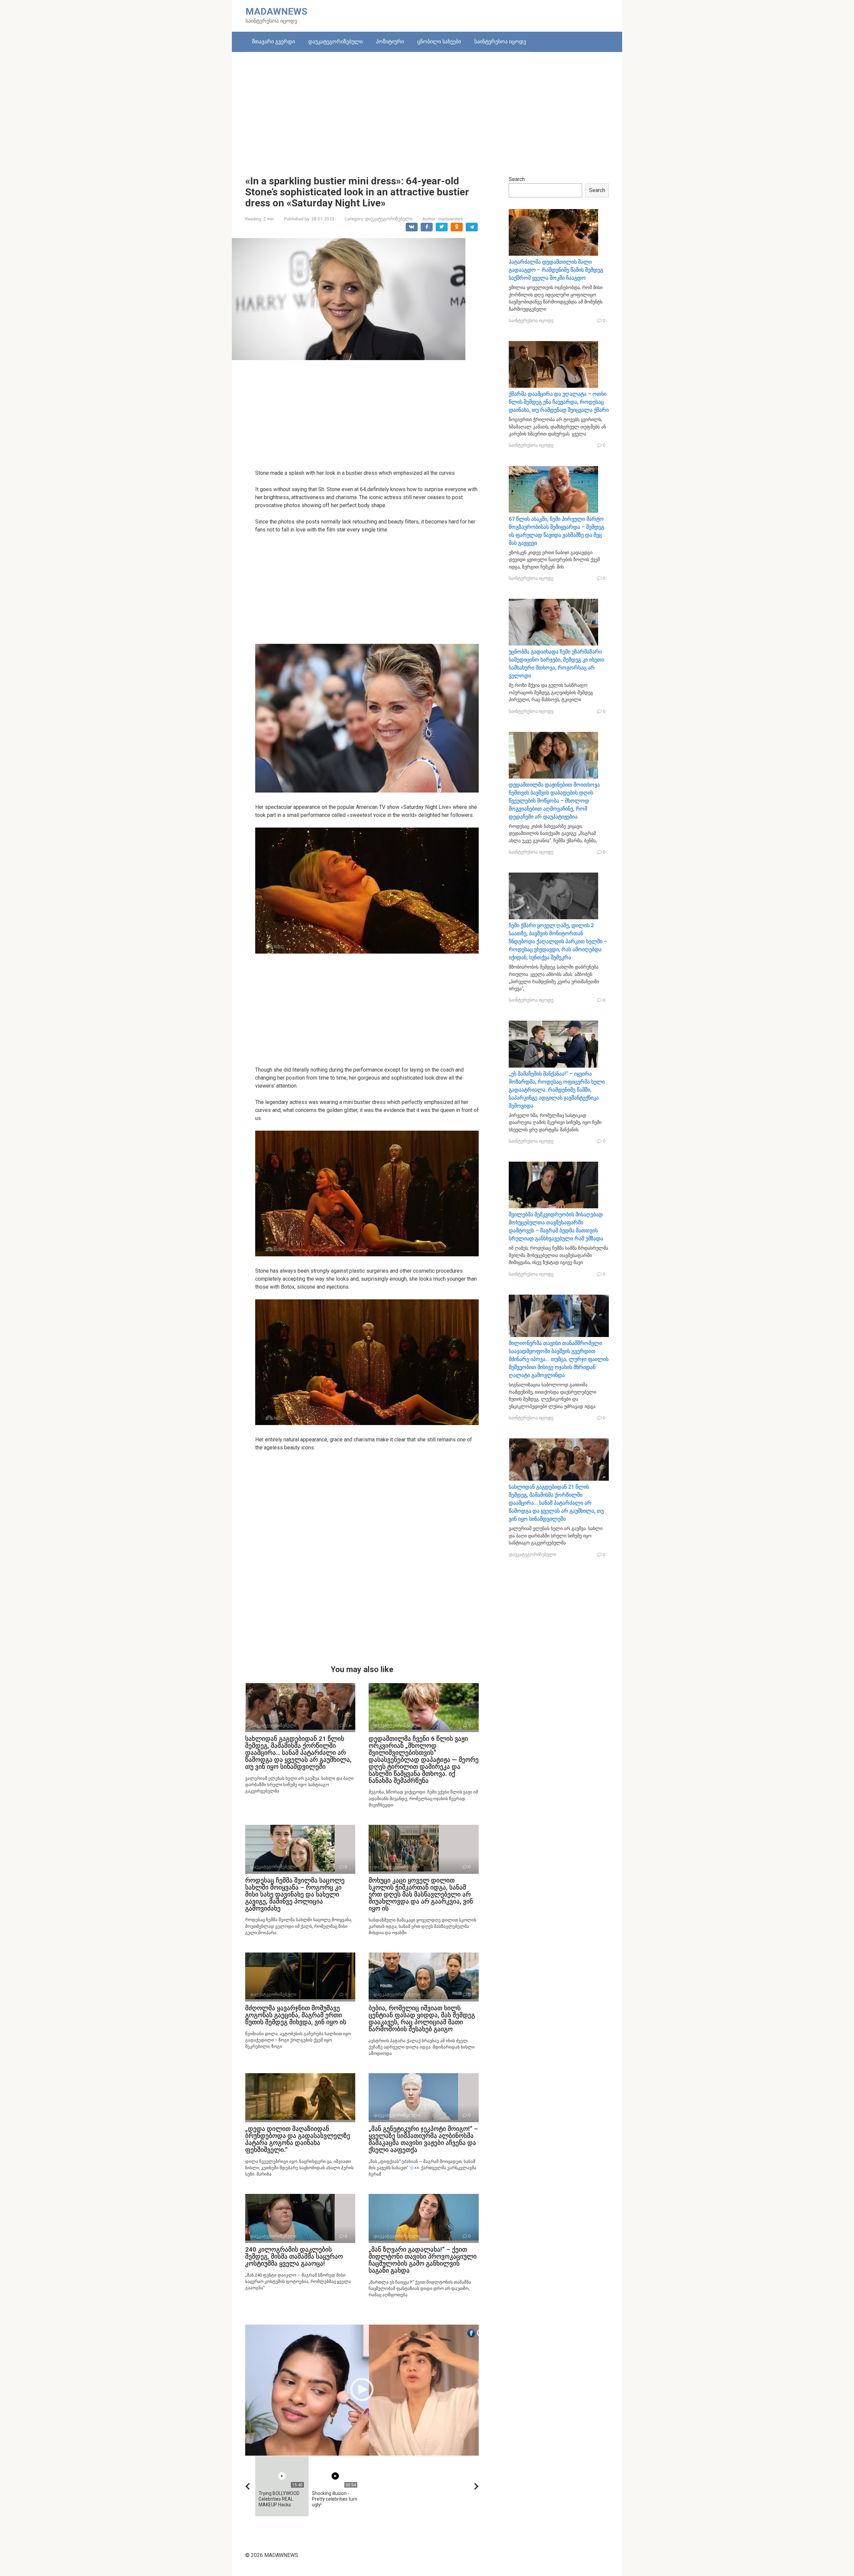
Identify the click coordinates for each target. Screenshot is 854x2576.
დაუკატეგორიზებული (335, 42)
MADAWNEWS (276, 12)
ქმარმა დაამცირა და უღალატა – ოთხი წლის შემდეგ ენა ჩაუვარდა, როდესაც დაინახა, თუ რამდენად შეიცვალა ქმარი (559, 402)
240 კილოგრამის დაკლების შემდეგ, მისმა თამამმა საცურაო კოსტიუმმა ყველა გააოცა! (294, 2256)
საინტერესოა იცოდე (500, 42)
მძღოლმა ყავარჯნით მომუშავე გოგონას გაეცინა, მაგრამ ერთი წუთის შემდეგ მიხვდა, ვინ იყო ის (296, 2015)
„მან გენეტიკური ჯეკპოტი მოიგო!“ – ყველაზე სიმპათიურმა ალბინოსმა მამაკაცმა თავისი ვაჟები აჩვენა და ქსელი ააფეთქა (423, 2139)
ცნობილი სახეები (439, 42)
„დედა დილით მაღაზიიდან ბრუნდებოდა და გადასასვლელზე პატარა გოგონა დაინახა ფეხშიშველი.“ (298, 2139)
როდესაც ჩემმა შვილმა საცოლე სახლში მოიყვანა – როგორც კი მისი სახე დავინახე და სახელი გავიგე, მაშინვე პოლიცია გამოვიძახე (295, 1894)
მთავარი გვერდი (273, 42)
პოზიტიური (390, 42)
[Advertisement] (427, 109)
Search (517, 179)
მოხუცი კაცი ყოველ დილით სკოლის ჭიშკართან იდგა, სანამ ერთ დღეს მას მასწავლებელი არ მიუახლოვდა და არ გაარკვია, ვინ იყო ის (421, 1894)
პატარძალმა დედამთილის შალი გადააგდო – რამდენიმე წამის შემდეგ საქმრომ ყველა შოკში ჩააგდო (556, 270)
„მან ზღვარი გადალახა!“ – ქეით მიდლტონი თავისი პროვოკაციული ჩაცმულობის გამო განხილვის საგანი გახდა (423, 2260)
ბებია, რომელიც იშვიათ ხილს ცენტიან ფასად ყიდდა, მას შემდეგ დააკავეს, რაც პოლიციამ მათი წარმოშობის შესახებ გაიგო (422, 2019)
